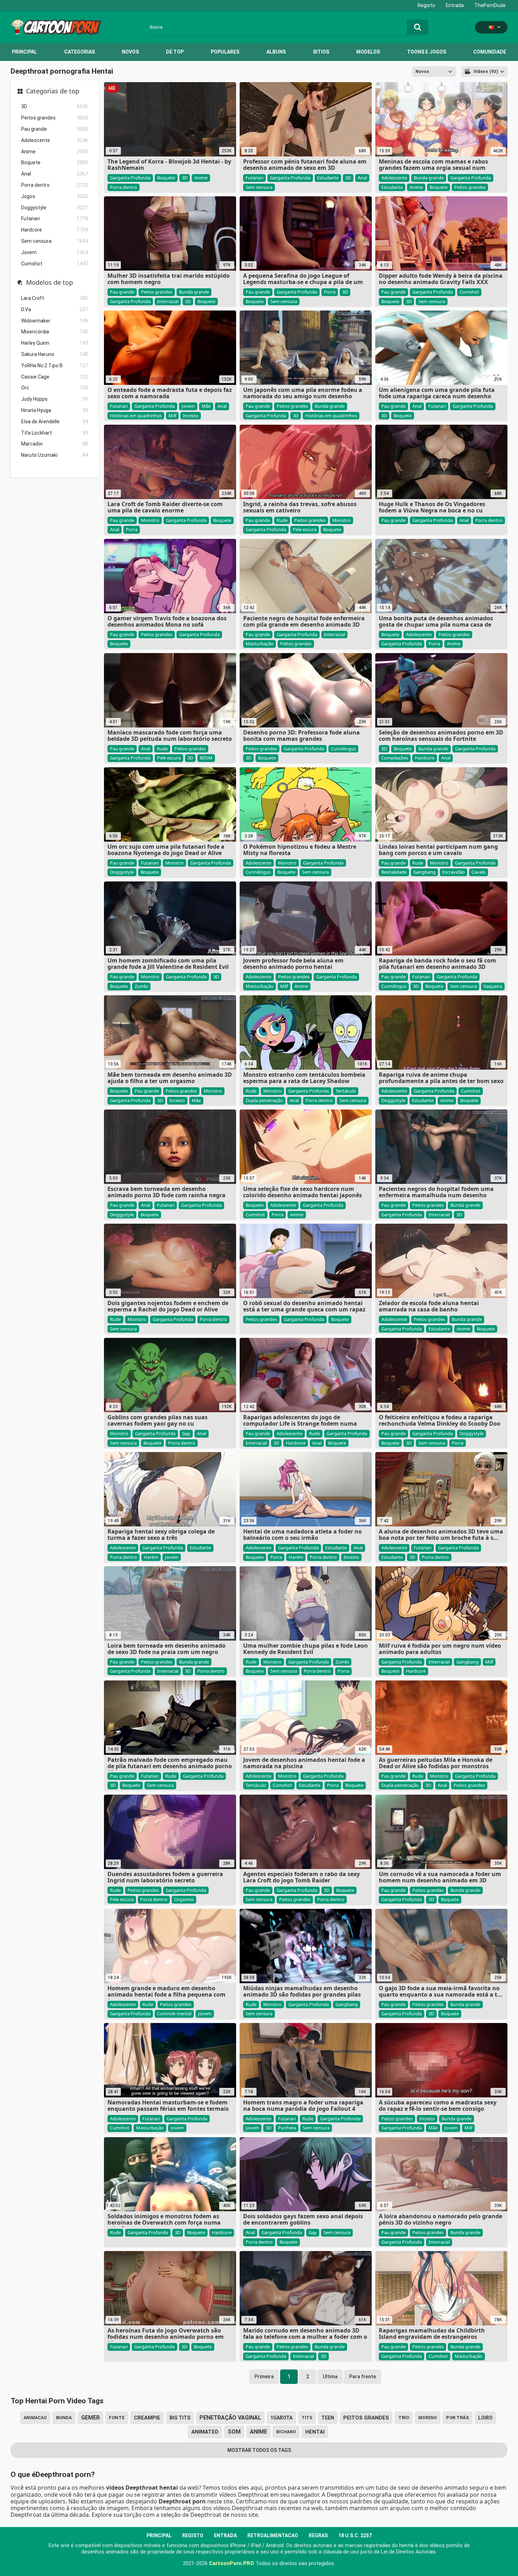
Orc (55, 388)
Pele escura (305, 529)
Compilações (395, 758)
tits (307, 2418)
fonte (117, 2418)
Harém (151, 1557)
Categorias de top (53, 91)
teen (328, 2418)
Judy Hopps (55, 399)
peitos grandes (366, 2418)
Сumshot (55, 264)
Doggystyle (55, 208)
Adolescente (55, 140)
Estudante (328, 178)
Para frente (363, 2377)
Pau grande (55, 129)
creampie (147, 2418)
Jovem (55, 252)
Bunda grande (429, 178)
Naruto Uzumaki (55, 455)
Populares (225, 52)
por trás (458, 2418)
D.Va (55, 309)
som (234, 2432)
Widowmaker (55, 321)
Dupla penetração (264, 1100)
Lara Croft (55, 298)
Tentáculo (346, 1091)
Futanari (55, 219)
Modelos (368, 52)
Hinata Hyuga (55, 410)
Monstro (150, 520)
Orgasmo (184, 1899)
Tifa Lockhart (55, 433)
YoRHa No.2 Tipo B (55, 365)
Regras (318, 2535)
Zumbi (141, 986)
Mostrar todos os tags (259, 2450)
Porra (330, 292)
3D (55, 106)
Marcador (55, 444)
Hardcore (55, 230)
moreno (428, 2418)
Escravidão (454, 872)
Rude (282, 520)
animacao (35, 2418)
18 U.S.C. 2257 (355, 2535)
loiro (485, 2418)
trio (404, 2418)
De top (175, 52)
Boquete (55, 162)
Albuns (276, 52)
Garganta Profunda (130, 178)
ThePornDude (490, 5)
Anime (55, 152)
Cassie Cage (55, 377)
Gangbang (424, 872)
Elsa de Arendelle (55, 422)
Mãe (206, 406)
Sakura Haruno (55, 354)
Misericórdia (55, 332)
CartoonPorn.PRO (232, 2563)
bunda (64, 2418)
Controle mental (174, 2014)
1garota (281, 2418)
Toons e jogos (427, 52)
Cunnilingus (343, 749)
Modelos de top (50, 283)
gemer (90, 2418)
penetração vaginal (230, 2418)
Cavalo (479, 872)
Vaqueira (493, 986)
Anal (55, 174)
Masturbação (260, 644)
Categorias (79, 52)
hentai (315, 2432)
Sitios (321, 52)
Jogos (55, 196)
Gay (186, 1433)
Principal (24, 52)
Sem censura (55, 241)
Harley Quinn (55, 343)
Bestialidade (394, 872)
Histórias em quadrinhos (136, 416)
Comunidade (490, 52)
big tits (180, 2418)
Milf (172, 416)
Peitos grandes (55, 118)
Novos (130, 52)
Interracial (168, 301)
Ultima (330, 2377)
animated (205, 2432)
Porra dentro (55, 185)
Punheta (287, 2128)
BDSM (206, 758)
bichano (286, 2432)
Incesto (191, 416)
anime (258, 2432)
